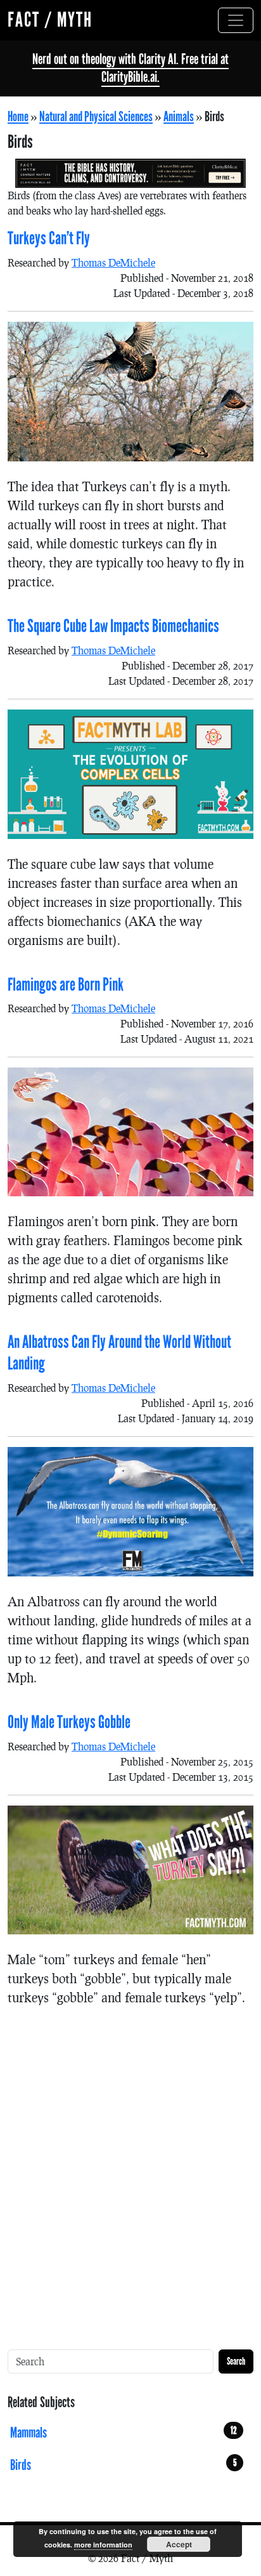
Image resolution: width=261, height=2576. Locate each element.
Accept (179, 2544)
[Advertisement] (130, 2163)
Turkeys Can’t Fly (49, 239)
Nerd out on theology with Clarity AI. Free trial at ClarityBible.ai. (130, 68)
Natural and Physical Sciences (96, 117)
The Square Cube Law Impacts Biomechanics (113, 626)
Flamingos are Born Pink (66, 985)
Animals (179, 117)
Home (18, 117)
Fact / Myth (50, 20)
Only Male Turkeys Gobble (69, 1722)
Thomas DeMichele (113, 262)
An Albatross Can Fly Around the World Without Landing (119, 1353)
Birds (124, 2465)
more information (103, 2545)
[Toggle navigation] (236, 20)
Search (236, 2361)
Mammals (124, 2433)
